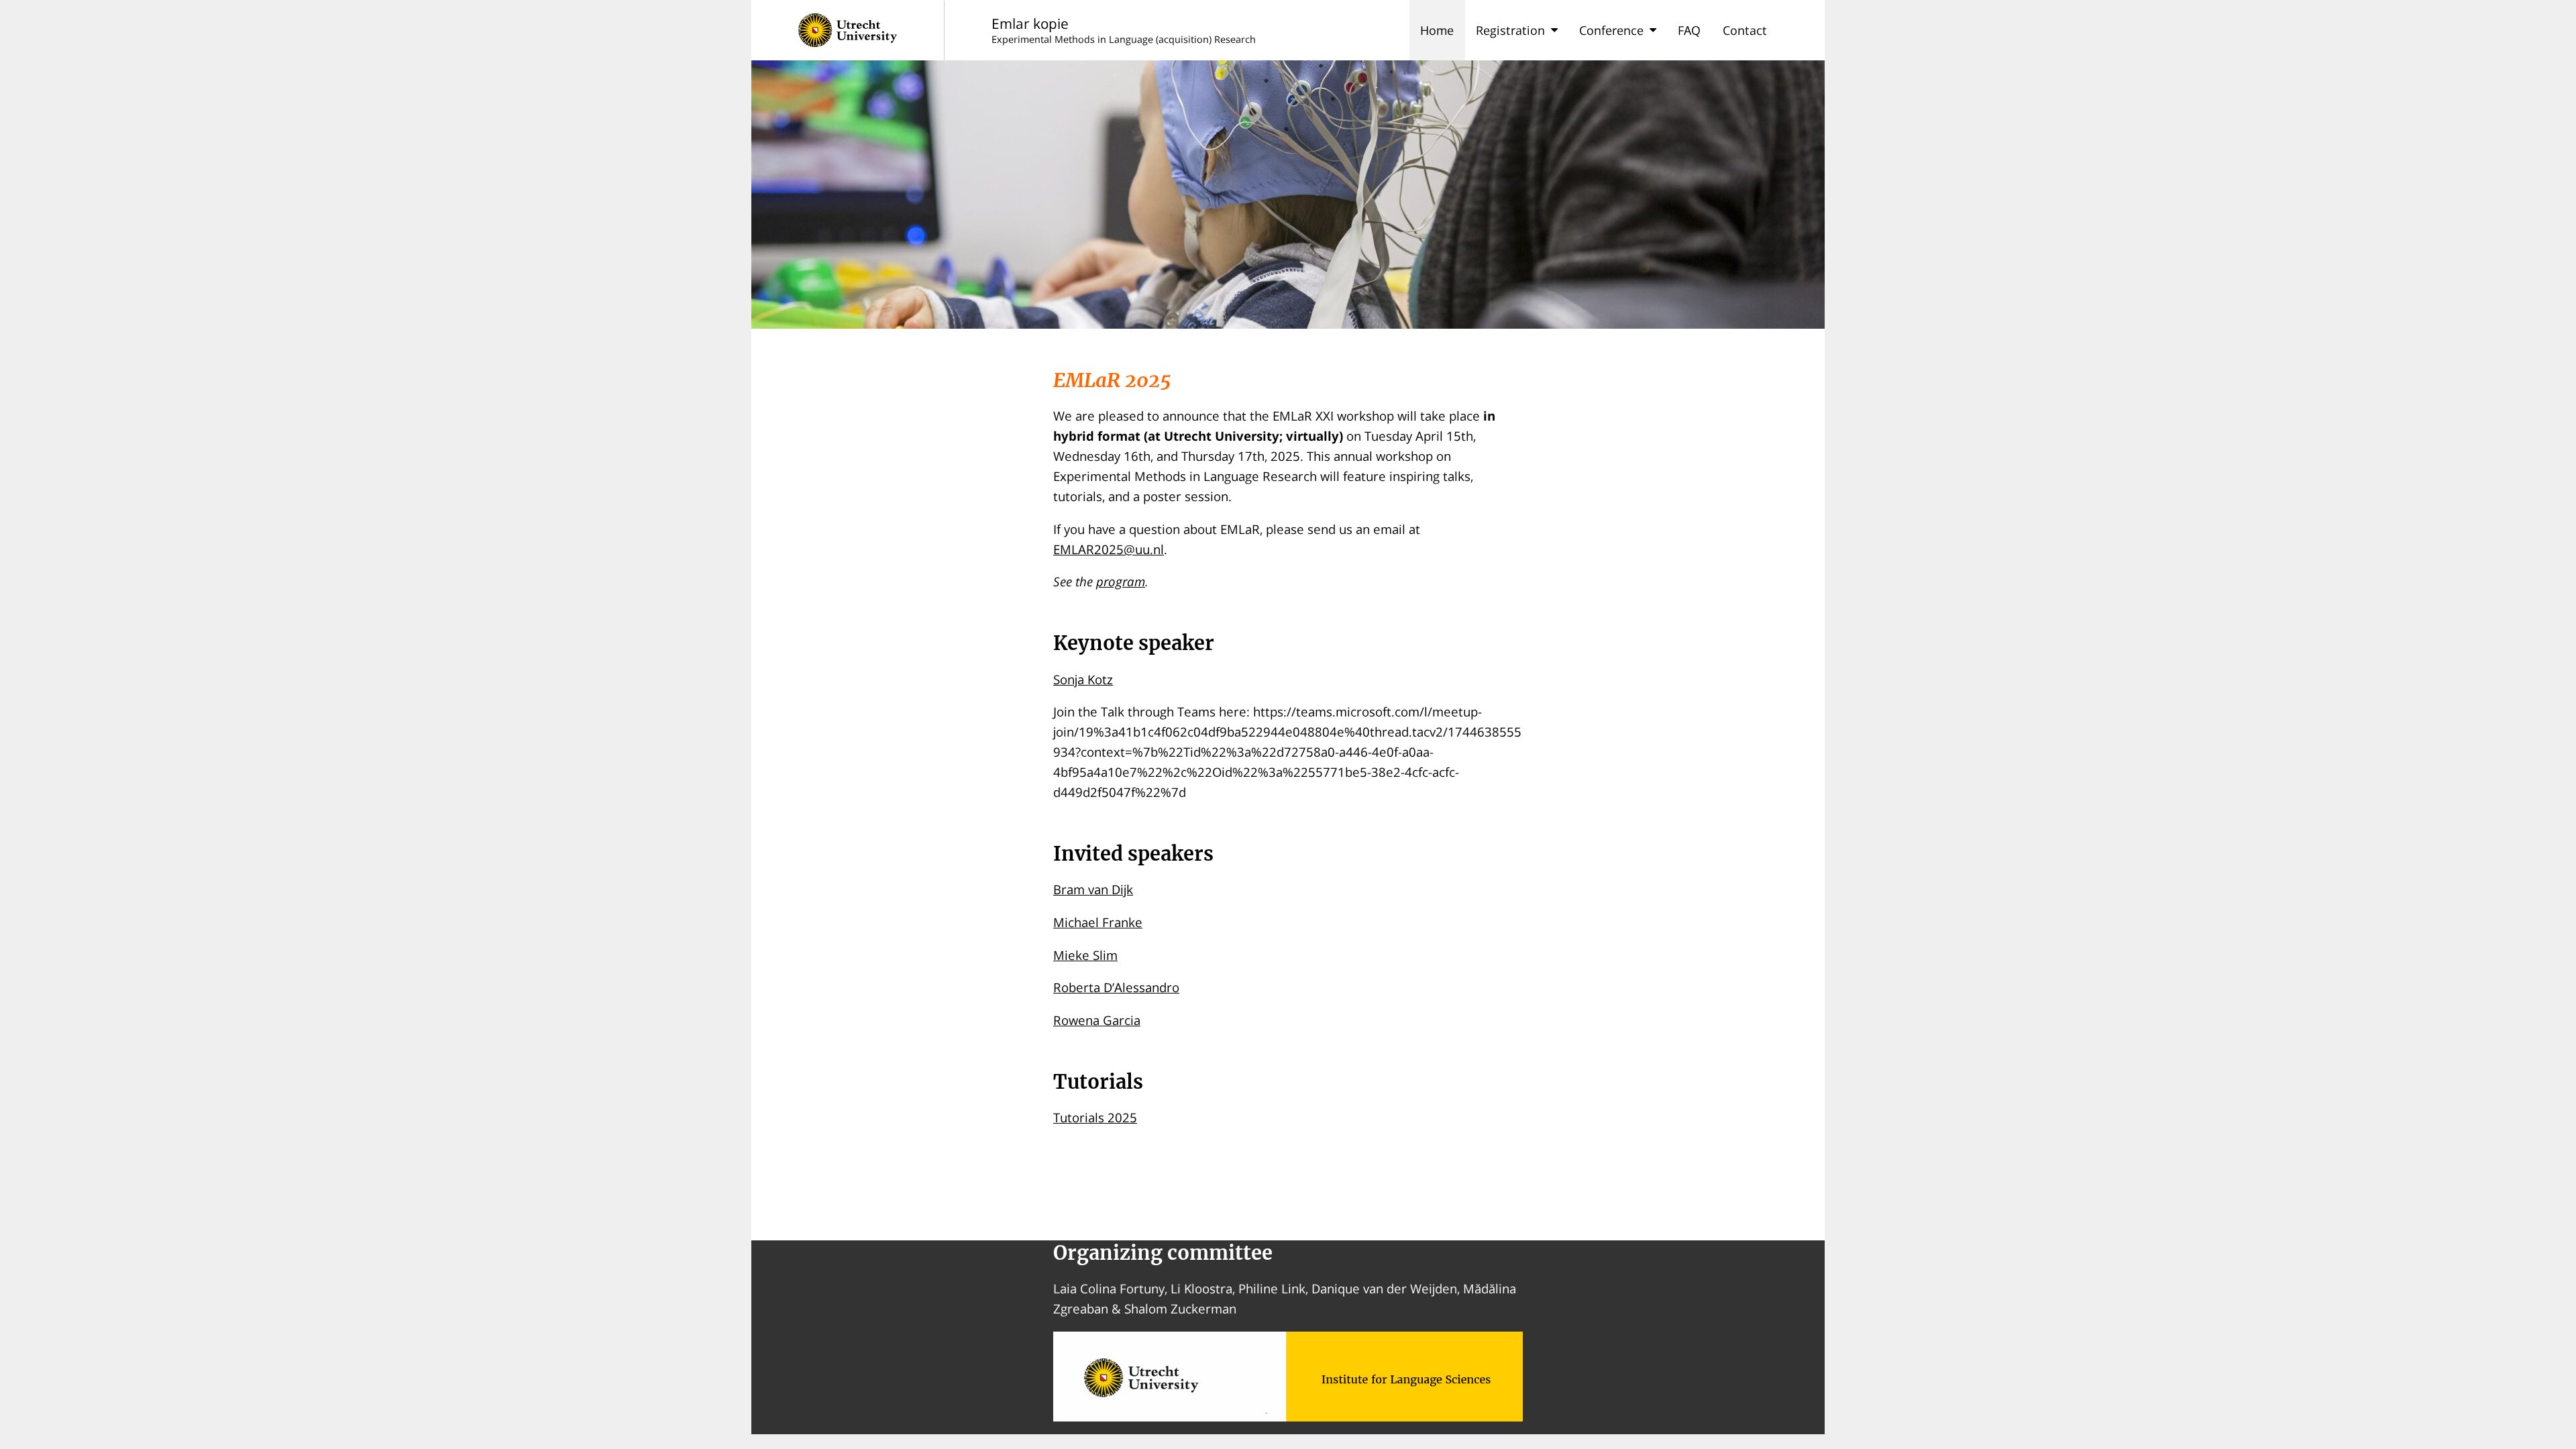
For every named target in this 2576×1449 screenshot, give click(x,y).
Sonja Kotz (1083, 679)
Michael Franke (1098, 922)
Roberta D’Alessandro (1116, 987)
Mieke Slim (1085, 955)
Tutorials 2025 (1095, 1117)
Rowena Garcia (1097, 1020)
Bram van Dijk (1093, 889)
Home (1437, 30)
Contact (1745, 30)
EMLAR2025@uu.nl (1109, 549)
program (1121, 581)
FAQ (1689, 30)
